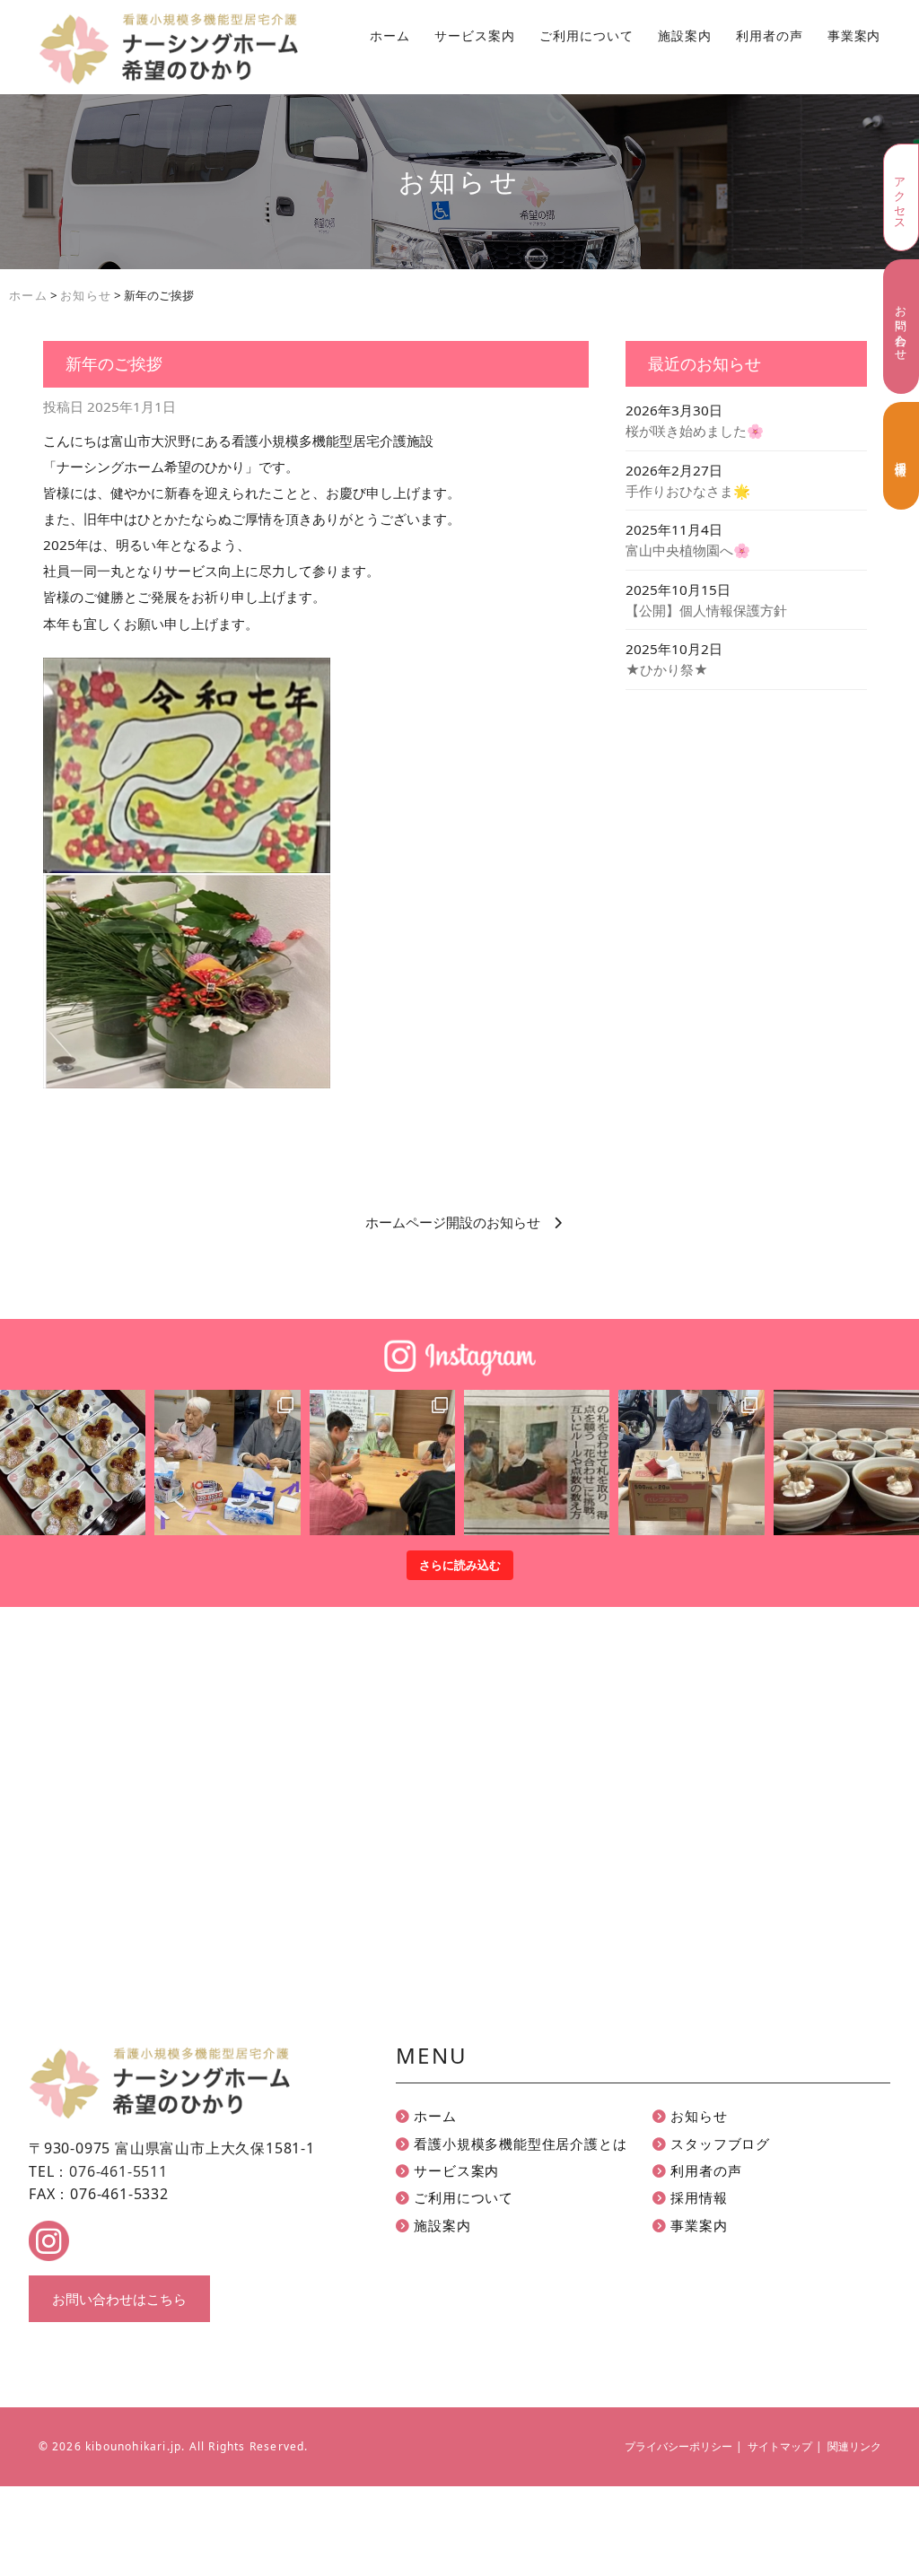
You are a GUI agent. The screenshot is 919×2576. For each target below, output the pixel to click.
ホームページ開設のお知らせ (453, 1222)
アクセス (900, 197)
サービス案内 (475, 36)
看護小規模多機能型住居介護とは (519, 2144)
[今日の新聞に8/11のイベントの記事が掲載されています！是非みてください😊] (537, 1463)
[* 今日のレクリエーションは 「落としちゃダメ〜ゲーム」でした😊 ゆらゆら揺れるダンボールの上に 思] (691, 1463)
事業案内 (854, 36)
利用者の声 (770, 36)
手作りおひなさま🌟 (688, 491)
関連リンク (854, 2446)
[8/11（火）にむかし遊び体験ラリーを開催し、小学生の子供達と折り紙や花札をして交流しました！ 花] (382, 1463)
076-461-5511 (118, 2171)
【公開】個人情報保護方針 (706, 610)
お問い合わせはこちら (119, 2299)
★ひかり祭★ (667, 669)
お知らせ (697, 2116)
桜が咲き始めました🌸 (695, 431)
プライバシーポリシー (678, 2446)
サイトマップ (780, 2446)
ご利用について (586, 36)
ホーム (390, 36)
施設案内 (685, 36)
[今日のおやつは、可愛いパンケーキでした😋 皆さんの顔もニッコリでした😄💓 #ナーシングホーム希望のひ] (73, 1463)
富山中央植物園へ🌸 (688, 550)
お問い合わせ (901, 327)
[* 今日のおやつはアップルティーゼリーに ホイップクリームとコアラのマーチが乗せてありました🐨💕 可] (846, 1463)
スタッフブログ (718, 2144)
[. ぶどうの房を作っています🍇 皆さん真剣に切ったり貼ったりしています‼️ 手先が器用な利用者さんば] (227, 1463)
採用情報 (901, 455)
